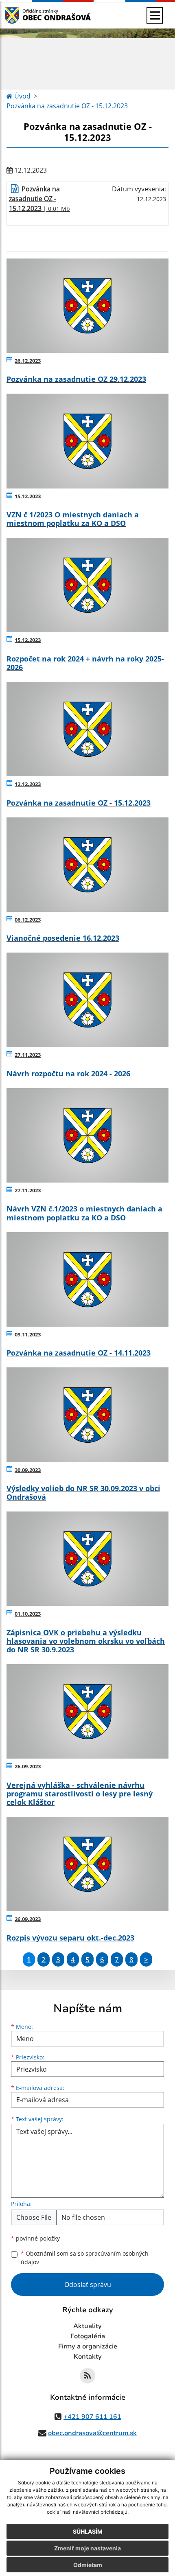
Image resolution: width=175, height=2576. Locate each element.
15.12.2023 (28, 496)
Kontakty (88, 2357)
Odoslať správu (88, 2285)
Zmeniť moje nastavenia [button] (87, 2548)
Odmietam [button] (88, 2565)
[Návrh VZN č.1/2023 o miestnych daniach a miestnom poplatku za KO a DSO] (87, 1135)
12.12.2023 (28, 784)
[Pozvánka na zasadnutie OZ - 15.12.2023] (87, 729)
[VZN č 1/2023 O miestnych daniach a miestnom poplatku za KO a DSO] (87, 441)
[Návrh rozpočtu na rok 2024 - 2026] (87, 1000)
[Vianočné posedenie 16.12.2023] (87, 865)
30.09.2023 (28, 1470)
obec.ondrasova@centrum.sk (92, 2433)
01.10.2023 (28, 1614)
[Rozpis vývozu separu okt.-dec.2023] (87, 1864)
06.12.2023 (28, 920)
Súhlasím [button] (88, 2531)
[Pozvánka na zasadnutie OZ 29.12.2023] (87, 306)
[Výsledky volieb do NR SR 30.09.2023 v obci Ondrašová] (87, 1415)
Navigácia (24, 15)
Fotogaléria (88, 2336)
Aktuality (87, 2326)
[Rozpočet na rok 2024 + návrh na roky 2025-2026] (87, 585)
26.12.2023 (28, 361)
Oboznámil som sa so (85, 2258)
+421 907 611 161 (92, 2417)
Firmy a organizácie (88, 2346)
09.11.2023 (28, 1334)
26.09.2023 (28, 1766)
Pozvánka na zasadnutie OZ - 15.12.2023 (67, 106)
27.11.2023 (28, 1055)
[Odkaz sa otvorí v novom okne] (87, 2376)
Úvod (22, 96)
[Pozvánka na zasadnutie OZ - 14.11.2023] (87, 1279)
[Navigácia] (155, 15)
